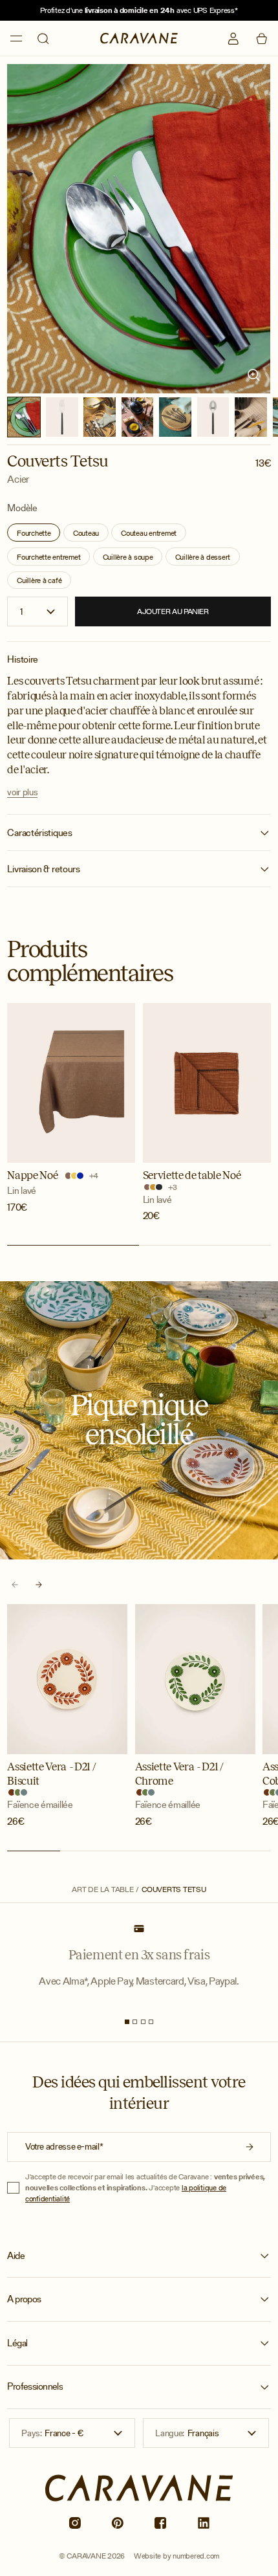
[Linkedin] (204, 2523)
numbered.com (196, 2556)
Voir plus (22, 792)
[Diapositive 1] (127, 2022)
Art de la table (102, 1889)
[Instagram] (74, 2523)
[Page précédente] (15, 1585)
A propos (24, 2299)
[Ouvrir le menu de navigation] (16, 39)
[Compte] (233, 39)
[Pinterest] (118, 2523)
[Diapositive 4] (151, 2022)
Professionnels (35, 2386)
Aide (16, 2256)
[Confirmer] (250, 2147)
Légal (17, 2343)
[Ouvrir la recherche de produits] (43, 39)
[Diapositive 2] (135, 2022)
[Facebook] (160, 2523)
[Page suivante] (38, 1585)
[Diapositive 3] (143, 2022)
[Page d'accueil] (139, 39)
